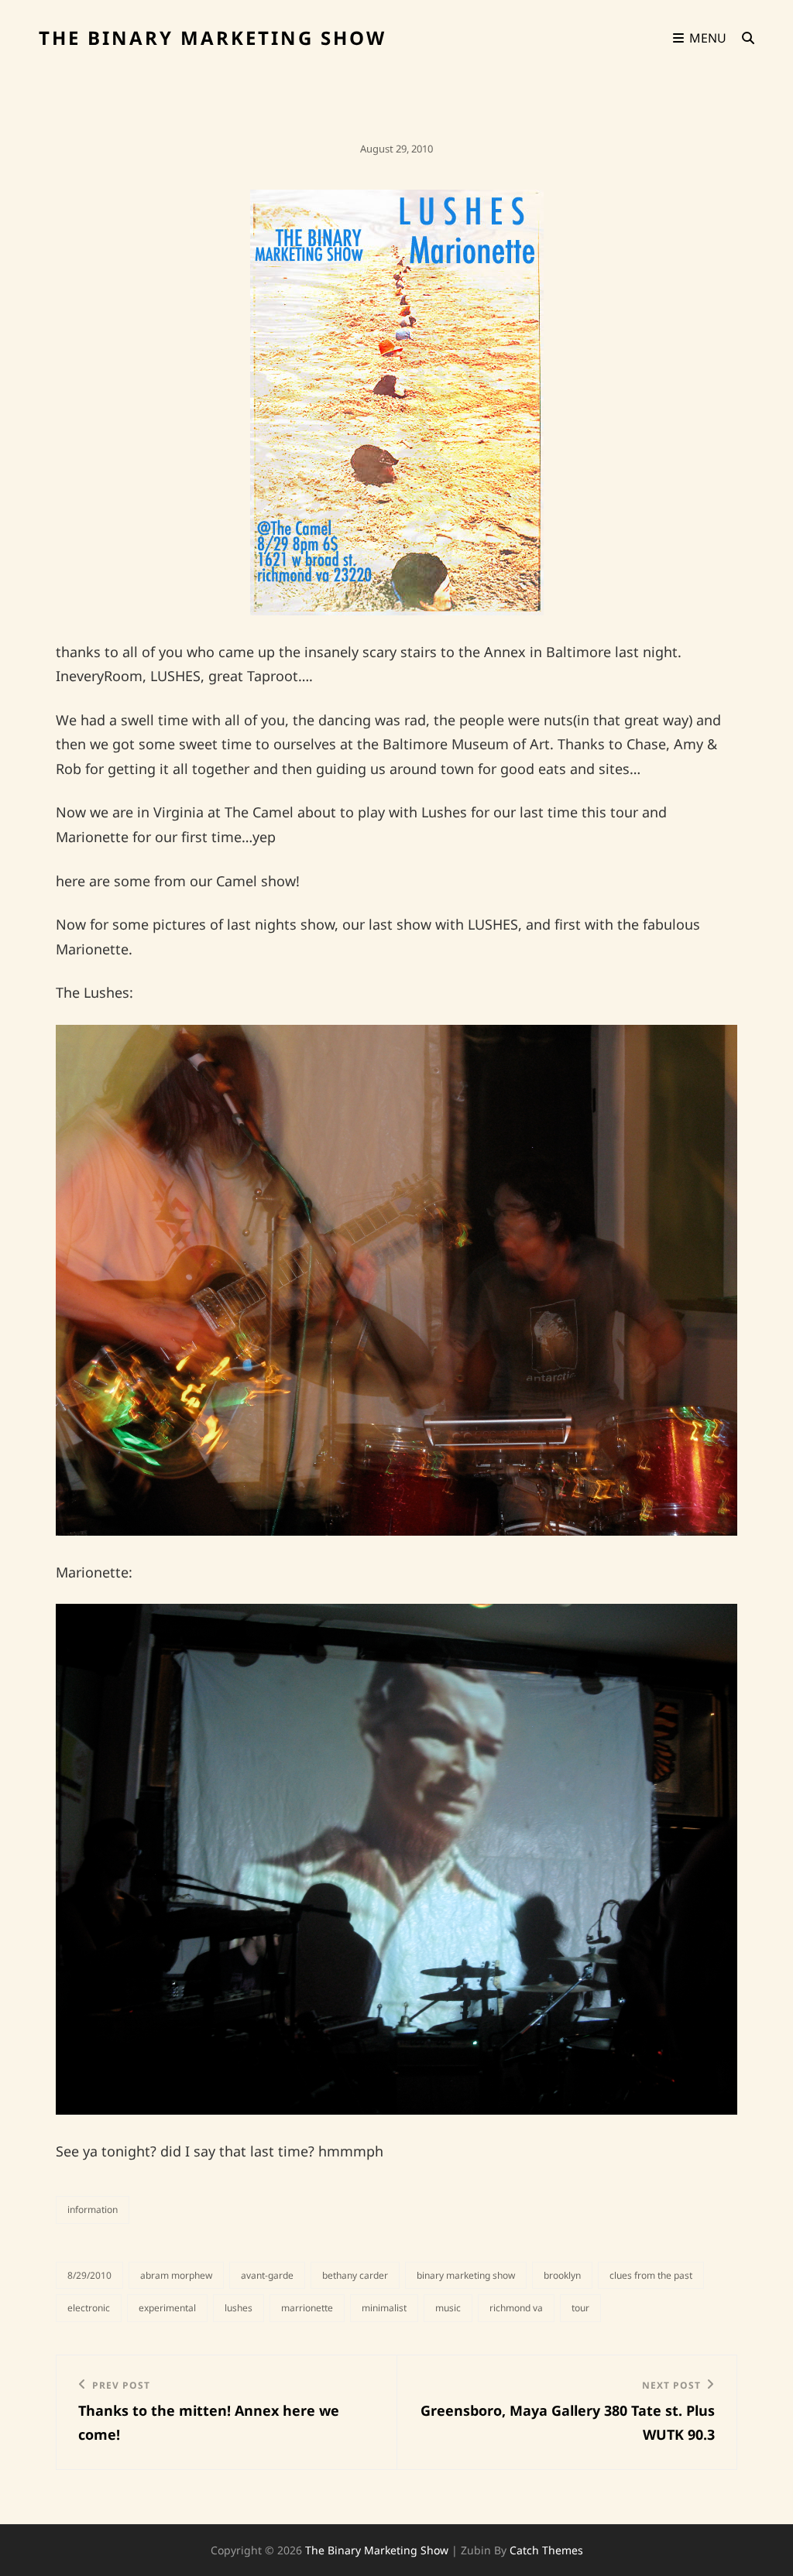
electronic (89, 2308)
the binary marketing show (213, 38)
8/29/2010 (89, 2275)
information (93, 2209)
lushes (239, 2308)
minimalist (384, 2308)
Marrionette (307, 2308)
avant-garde (267, 2275)
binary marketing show (466, 2275)
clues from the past (651, 2275)
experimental (167, 2308)
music (448, 2308)
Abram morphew (176, 2275)
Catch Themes (546, 2550)
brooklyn (562, 2275)
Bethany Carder (355, 2275)
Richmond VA (516, 2308)
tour (580, 2308)
